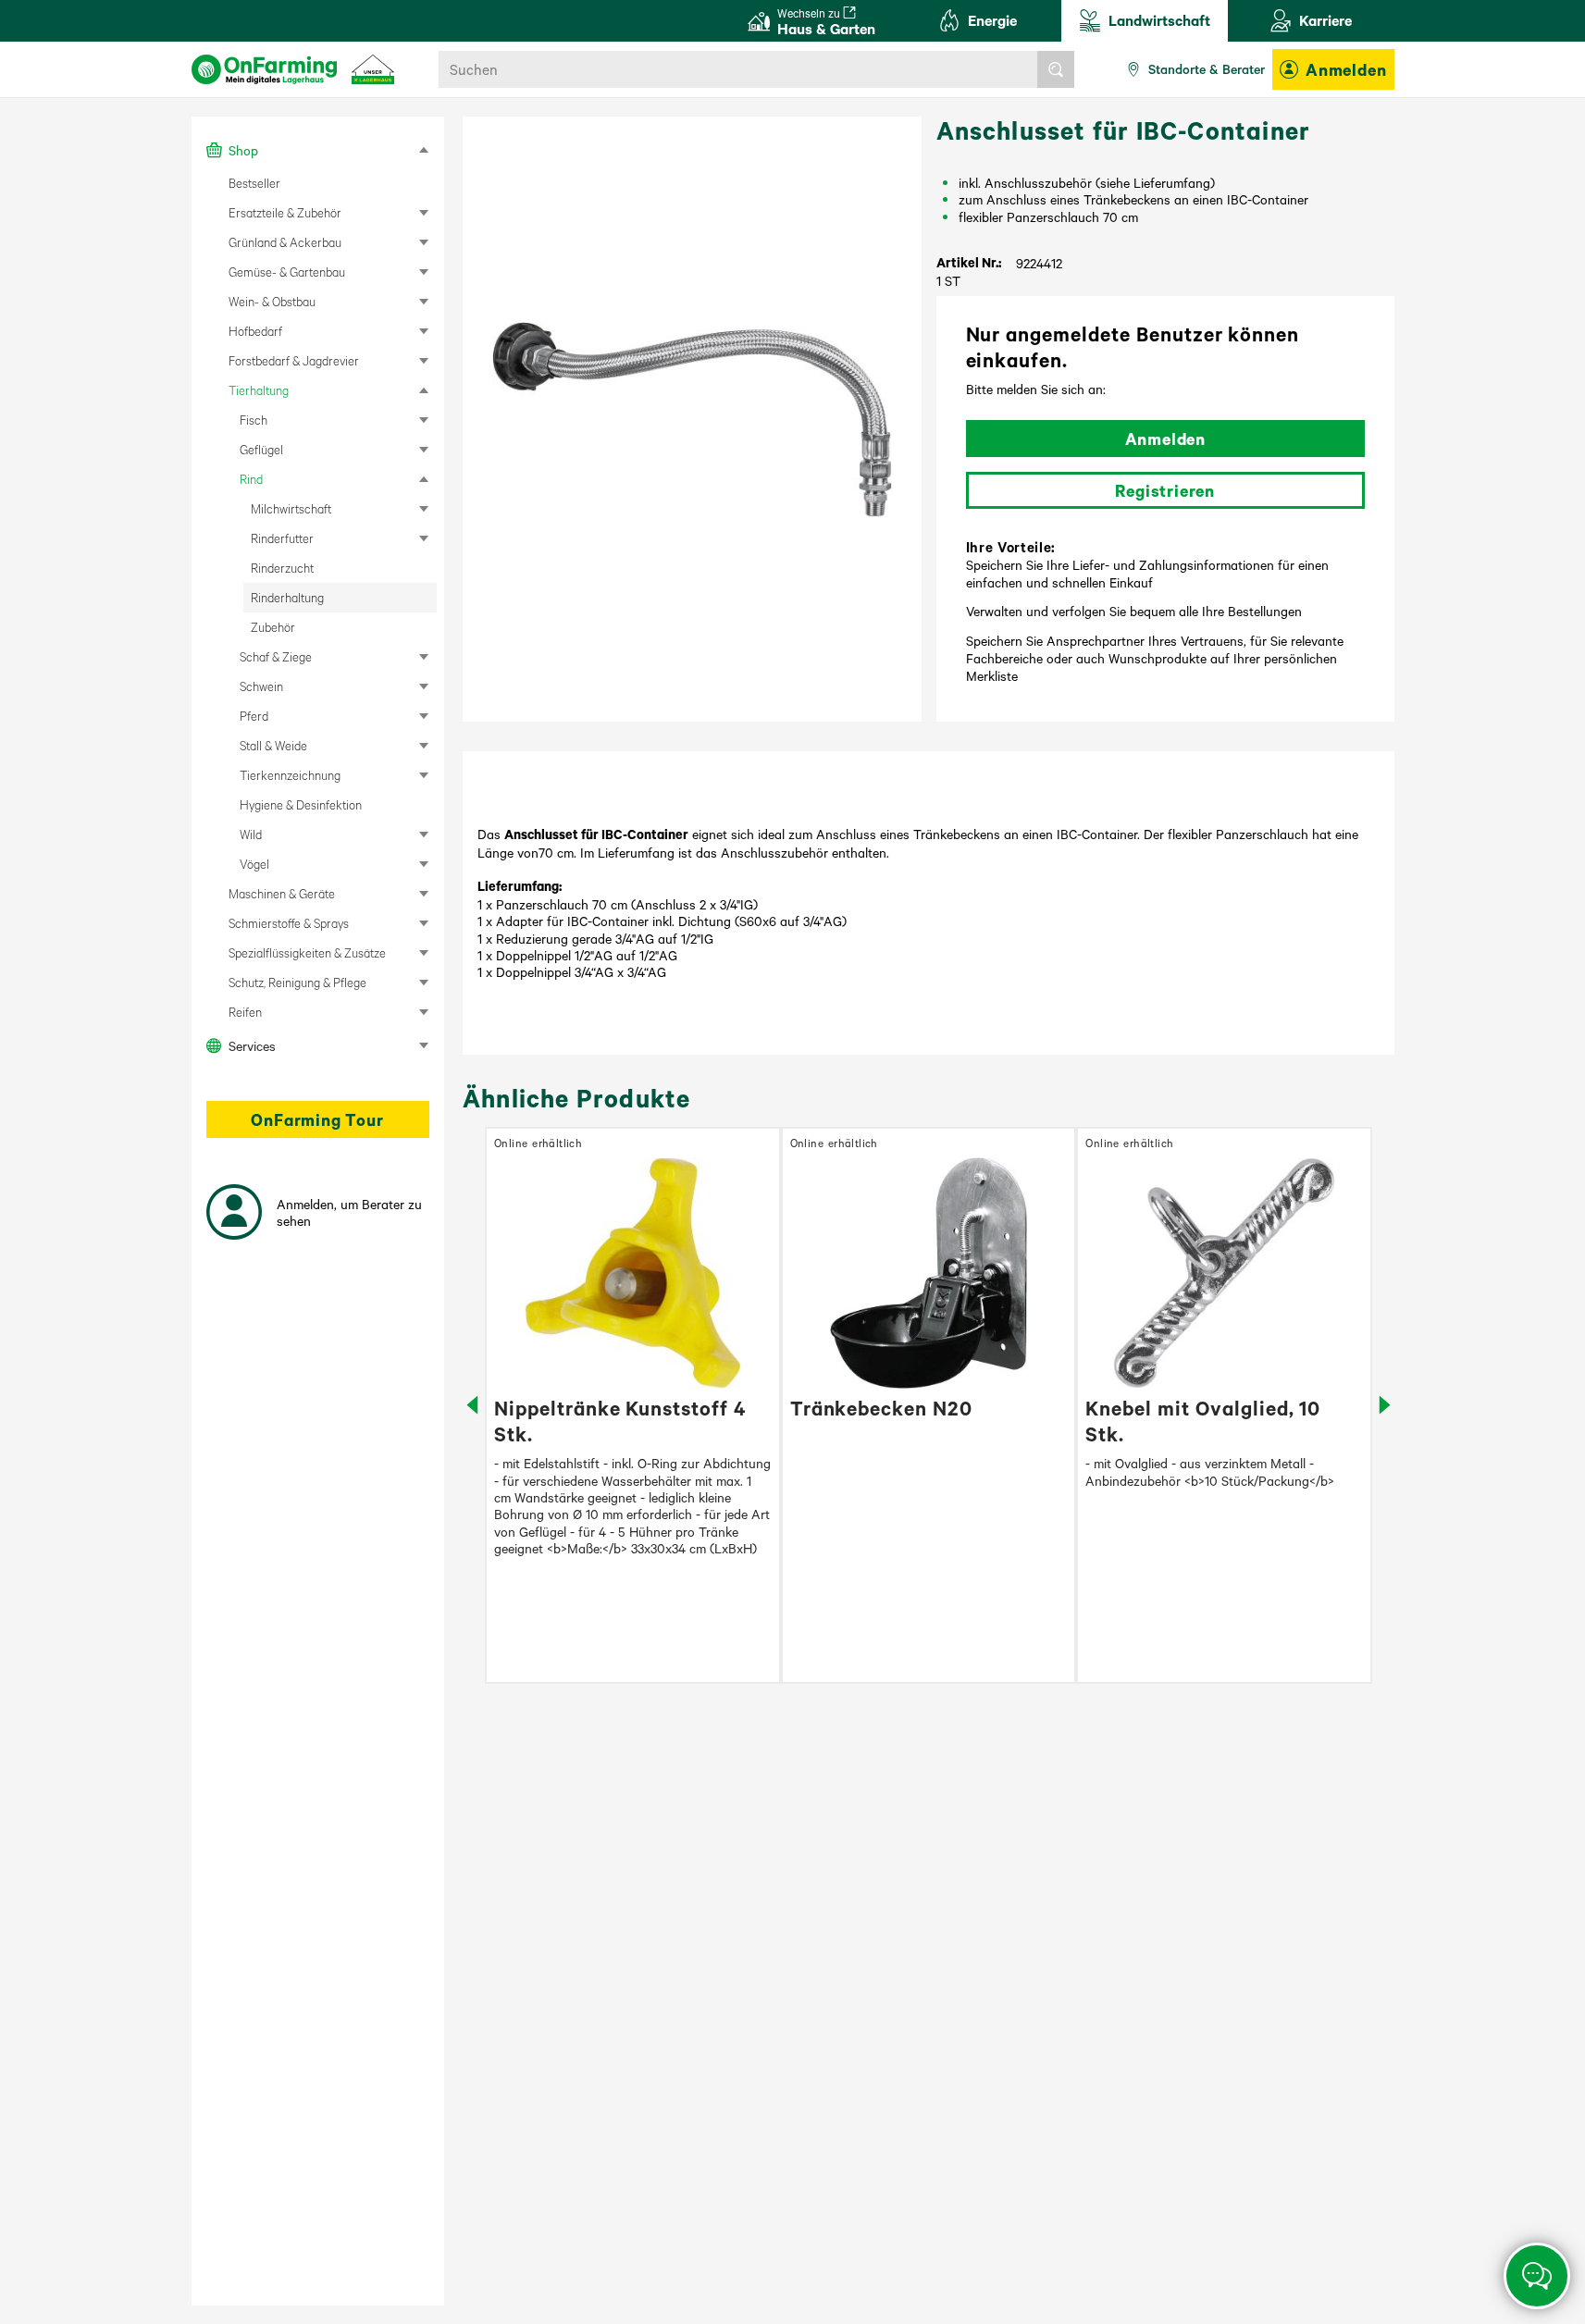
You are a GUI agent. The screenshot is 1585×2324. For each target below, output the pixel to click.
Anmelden (1346, 69)
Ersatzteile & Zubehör (285, 212)
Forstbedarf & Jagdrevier (294, 360)
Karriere (1325, 20)
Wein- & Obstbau (272, 301)
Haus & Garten (826, 22)
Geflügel (261, 449)
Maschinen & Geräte (282, 893)
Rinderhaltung (287, 597)
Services (252, 1045)
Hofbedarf (255, 331)
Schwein (261, 686)
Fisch (254, 420)
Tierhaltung (259, 390)
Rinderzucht (282, 568)
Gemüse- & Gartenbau (287, 272)
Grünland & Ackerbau (285, 242)
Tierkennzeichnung (290, 775)
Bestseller (254, 183)
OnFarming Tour (317, 1119)
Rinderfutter (282, 538)
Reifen (245, 1012)
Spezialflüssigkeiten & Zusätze (307, 952)
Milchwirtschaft (291, 508)
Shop (243, 150)
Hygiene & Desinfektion (301, 804)
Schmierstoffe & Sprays (289, 923)
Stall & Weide (273, 745)
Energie (992, 20)
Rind (251, 479)
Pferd (254, 716)
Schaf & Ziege (276, 656)
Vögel (254, 864)
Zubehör (273, 627)
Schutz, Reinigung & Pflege (297, 982)
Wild (251, 834)
